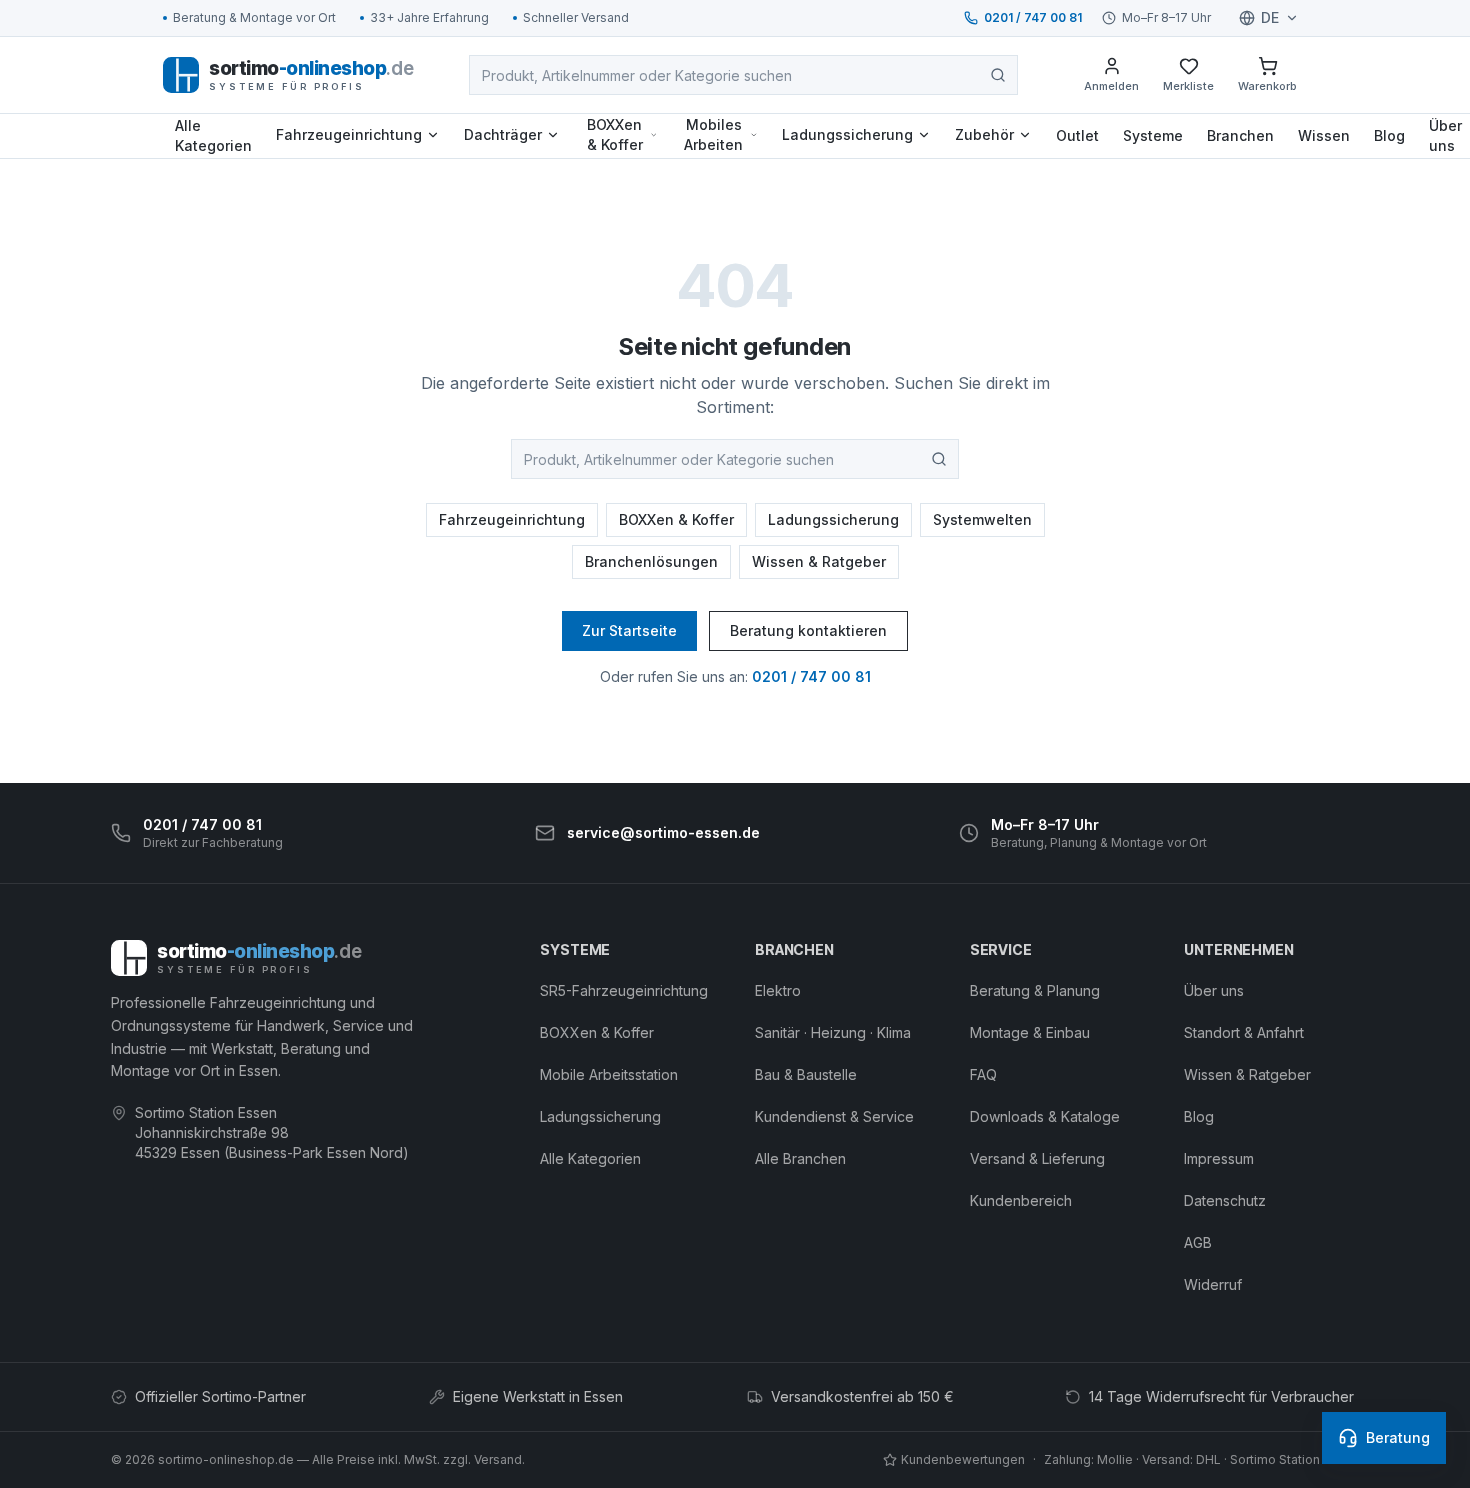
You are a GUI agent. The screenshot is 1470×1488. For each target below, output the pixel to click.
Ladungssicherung (847, 134)
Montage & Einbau (1030, 1032)
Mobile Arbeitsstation (609, 1074)
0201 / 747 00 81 (1033, 17)
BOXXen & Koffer (615, 134)
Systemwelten (982, 519)
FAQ (983, 1074)
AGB (1198, 1242)
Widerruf (1213, 1284)
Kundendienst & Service (834, 1116)
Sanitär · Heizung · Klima (833, 1032)
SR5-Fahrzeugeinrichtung (624, 990)
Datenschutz (1225, 1200)
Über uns (1214, 990)
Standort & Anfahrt (1244, 1032)
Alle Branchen (800, 1158)
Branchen (1240, 135)
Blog (1389, 135)
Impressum (1219, 1158)
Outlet (1077, 135)
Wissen (1324, 135)
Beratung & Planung (1035, 990)
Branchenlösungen (651, 561)
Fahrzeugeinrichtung (349, 134)
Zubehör (984, 134)
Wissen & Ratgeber (819, 561)
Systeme (1153, 135)
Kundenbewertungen (963, 1459)
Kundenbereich (1021, 1200)
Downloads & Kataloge (1045, 1116)
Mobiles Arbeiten (713, 134)
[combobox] (743, 75)
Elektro (778, 990)
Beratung (1398, 1437)
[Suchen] (998, 75)
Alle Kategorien (213, 135)
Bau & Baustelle (806, 1074)
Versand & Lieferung (1037, 1158)
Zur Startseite (629, 630)
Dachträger (503, 134)
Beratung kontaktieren (808, 630)
